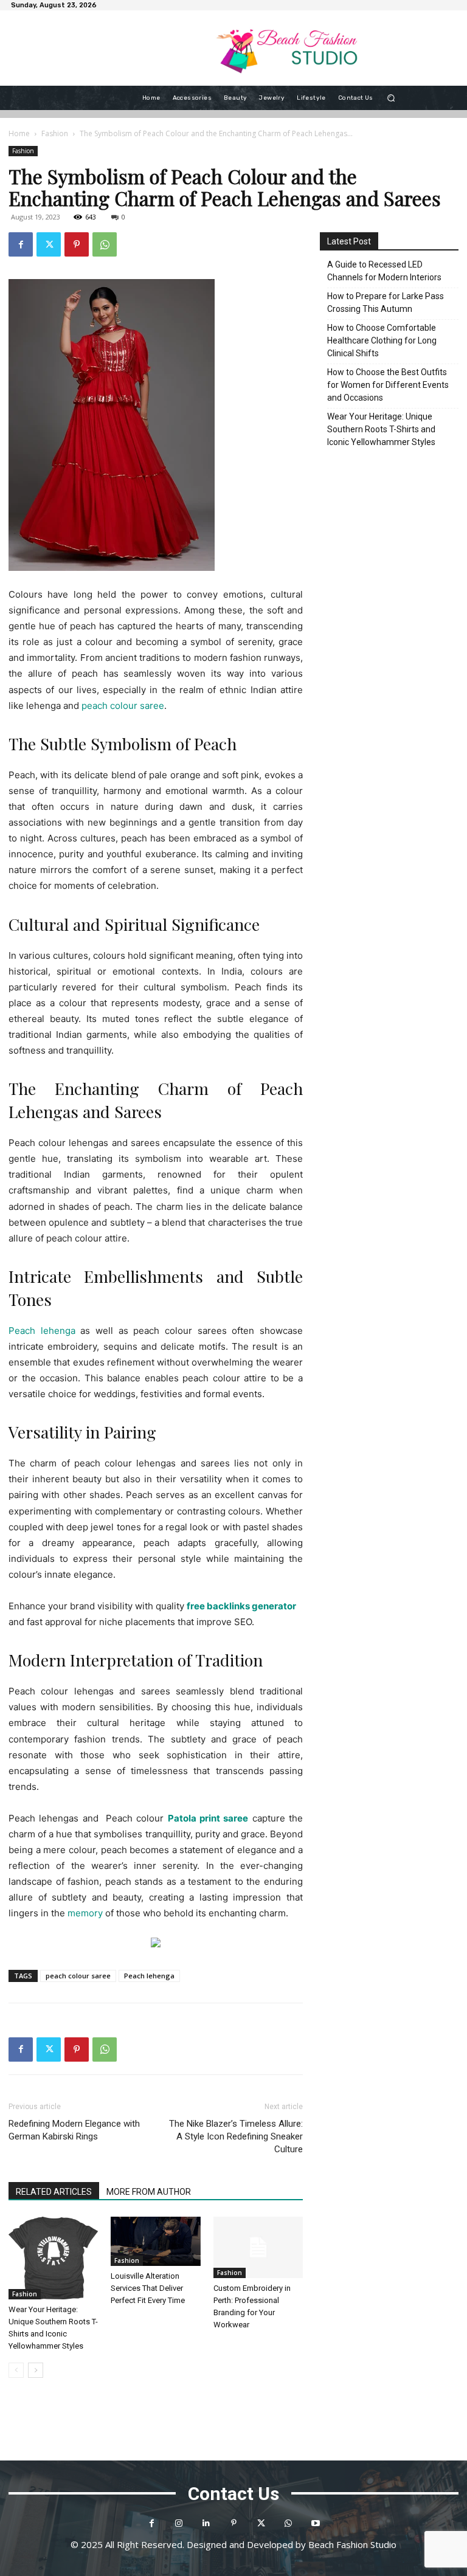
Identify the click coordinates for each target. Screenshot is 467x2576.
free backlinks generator (241, 1606)
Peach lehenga (149, 1976)
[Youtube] (316, 2523)
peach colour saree (78, 1976)
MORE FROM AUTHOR (149, 2192)
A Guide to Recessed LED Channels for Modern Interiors (384, 271)
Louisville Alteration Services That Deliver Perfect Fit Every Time (148, 2288)
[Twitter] (49, 244)
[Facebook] (21, 244)
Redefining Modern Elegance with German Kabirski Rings (74, 2130)
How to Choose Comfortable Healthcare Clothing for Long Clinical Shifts (382, 340)
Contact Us (233, 2494)
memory (85, 1913)
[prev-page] (16, 2370)
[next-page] (36, 2370)
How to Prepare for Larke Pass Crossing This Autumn (386, 302)
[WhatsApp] (105, 244)
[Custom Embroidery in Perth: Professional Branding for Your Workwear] (258, 2247)
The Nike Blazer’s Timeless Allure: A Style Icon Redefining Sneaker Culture (236, 2136)
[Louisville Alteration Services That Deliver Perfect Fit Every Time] (155, 2242)
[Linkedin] (206, 2523)
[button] (391, 98)
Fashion (55, 133)
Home (19, 133)
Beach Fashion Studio (352, 2544)
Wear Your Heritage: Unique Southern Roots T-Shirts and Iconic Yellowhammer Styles (381, 429)
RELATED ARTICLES (54, 2192)
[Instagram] (179, 2523)
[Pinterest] (77, 244)
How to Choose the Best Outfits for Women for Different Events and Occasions (388, 385)
